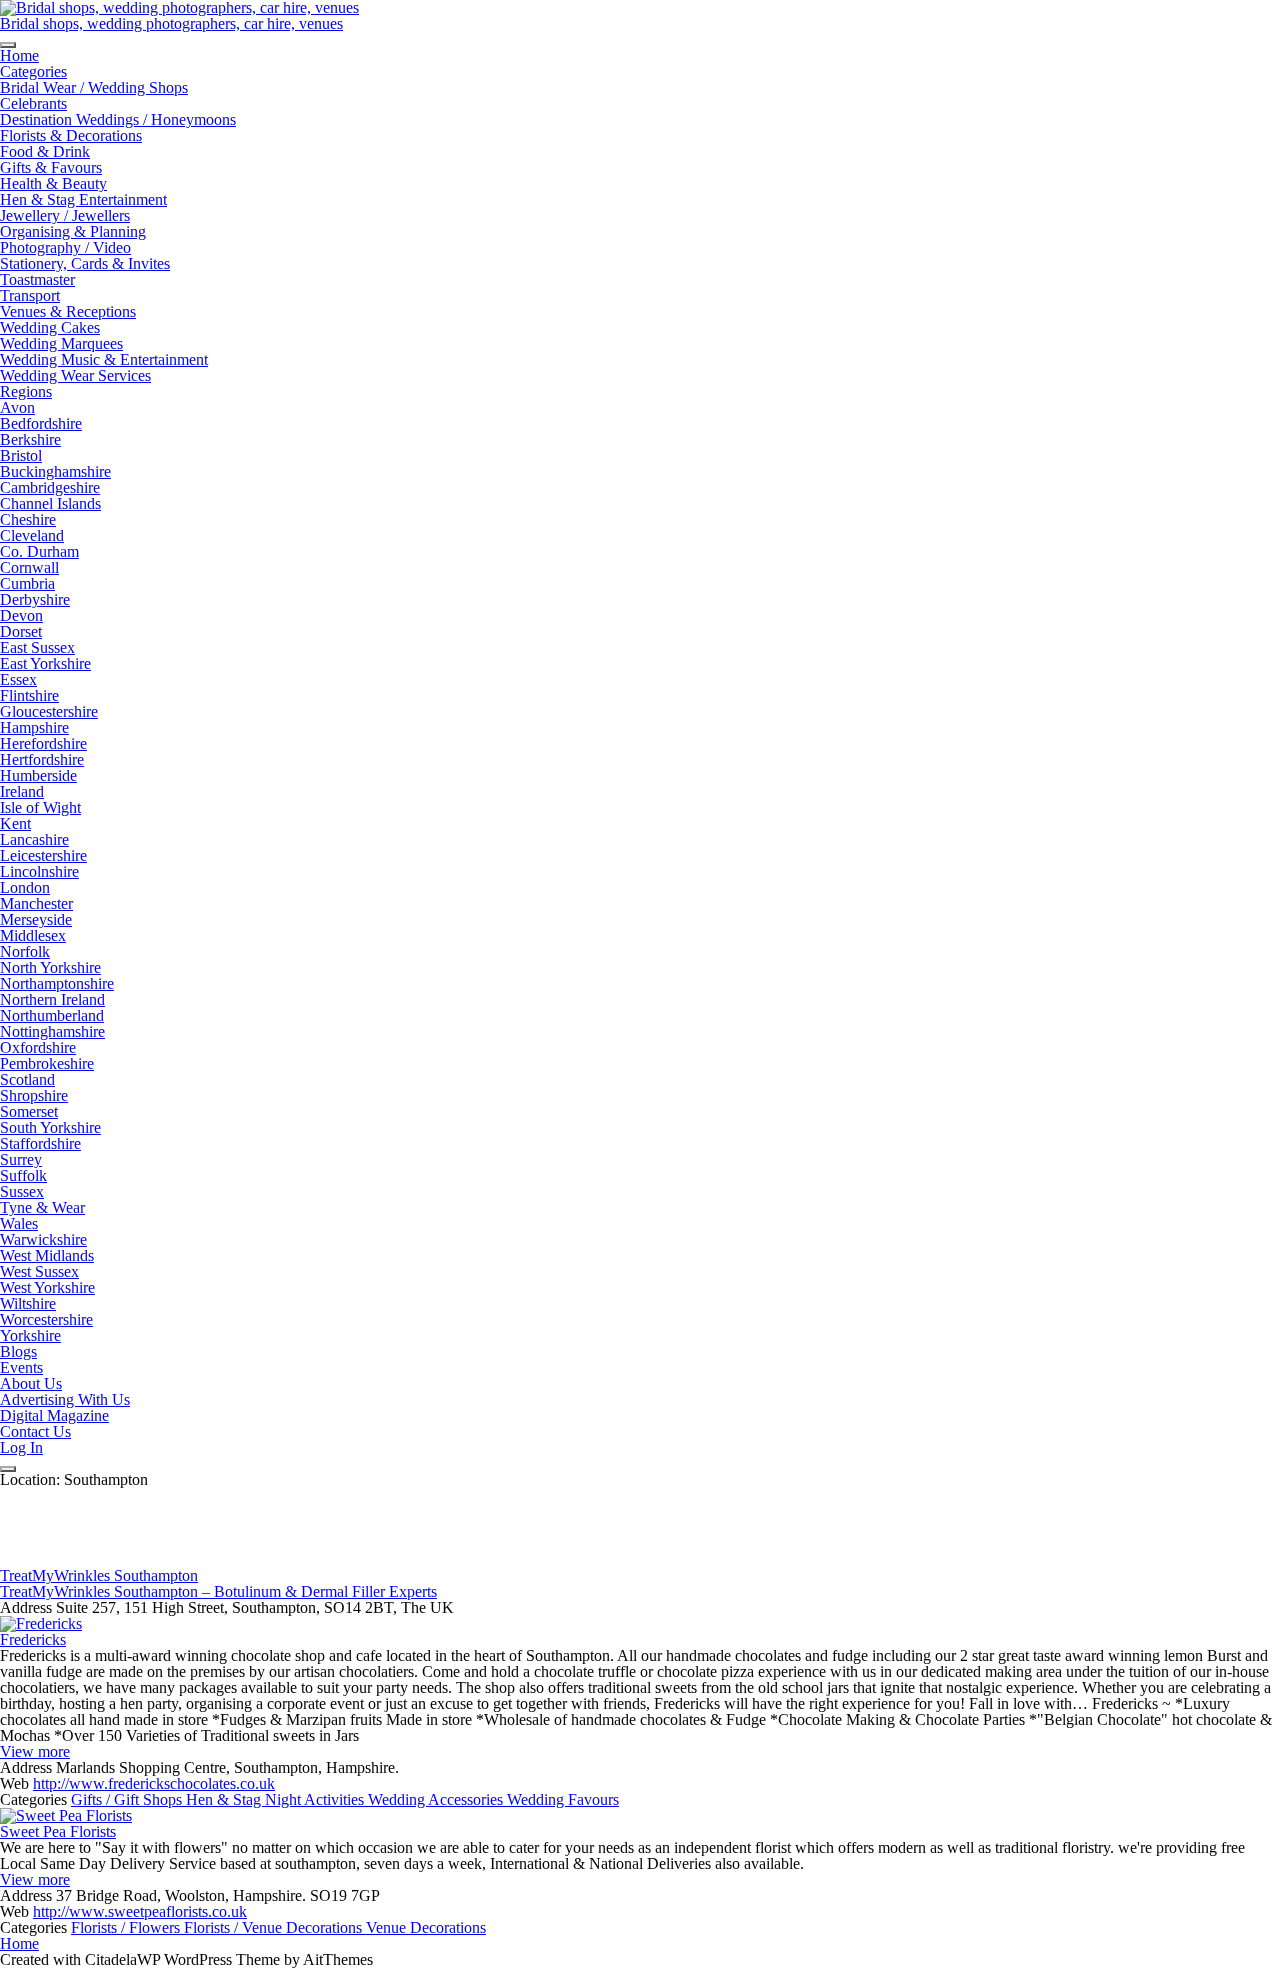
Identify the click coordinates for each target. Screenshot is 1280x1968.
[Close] (8, 1469)
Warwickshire (43, 1239)
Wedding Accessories (437, 1799)
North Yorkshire (50, 967)
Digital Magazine (54, 1415)
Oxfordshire (38, 1047)
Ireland (22, 791)
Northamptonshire (57, 983)
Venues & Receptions (68, 311)
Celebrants (33, 103)
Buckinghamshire (55, 471)
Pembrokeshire (47, 1063)
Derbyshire (35, 599)
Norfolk (25, 951)
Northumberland (52, 1015)
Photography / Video (65, 247)
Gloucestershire (49, 711)
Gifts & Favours (51, 167)
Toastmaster (37, 279)
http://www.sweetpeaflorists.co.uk (140, 1911)
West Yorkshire (47, 1287)
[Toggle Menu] (8, 45)
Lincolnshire (39, 871)
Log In (21, 1447)
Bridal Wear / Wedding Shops (94, 87)
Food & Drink (45, 151)
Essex (18, 679)
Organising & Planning (73, 231)
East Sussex (37, 647)
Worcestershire (46, 1319)
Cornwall (29, 567)
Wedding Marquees (61, 343)
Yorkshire (30, 1335)
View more (35, 1751)
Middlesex (33, 935)
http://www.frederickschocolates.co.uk (154, 1783)
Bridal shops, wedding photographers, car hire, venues (171, 23)
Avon (17, 407)
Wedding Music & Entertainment (104, 359)
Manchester (36, 903)
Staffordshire (40, 1143)
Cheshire (28, 519)
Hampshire (34, 727)
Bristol (21, 455)
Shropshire (34, 1095)
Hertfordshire (42, 759)
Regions (26, 391)
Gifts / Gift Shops (128, 1799)
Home (19, 55)
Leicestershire (43, 855)
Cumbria (27, 583)
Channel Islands (50, 503)
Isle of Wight (40, 807)
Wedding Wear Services (75, 375)
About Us (31, 1383)
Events (21, 1367)
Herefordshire (43, 743)
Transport (30, 295)
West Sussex (39, 1271)
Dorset (21, 631)
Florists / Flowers (127, 1927)
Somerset (29, 1111)
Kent (15, 823)
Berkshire (30, 439)
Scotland (27, 1079)
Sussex (22, 1191)
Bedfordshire (41, 423)
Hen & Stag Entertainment (83, 199)
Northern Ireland (52, 999)
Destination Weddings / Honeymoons (118, 119)
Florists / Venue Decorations (275, 1927)
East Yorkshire (45, 663)
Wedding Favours (563, 1799)
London (25, 887)
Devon (21, 615)
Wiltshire (28, 1303)
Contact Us (35, 1431)
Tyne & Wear (42, 1207)
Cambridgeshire (50, 487)
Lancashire (34, 839)
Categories (33, 71)
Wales (19, 1223)
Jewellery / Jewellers (65, 215)
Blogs (18, 1351)
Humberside (38, 775)
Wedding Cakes (50, 327)
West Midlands (47, 1255)
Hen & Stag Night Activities (277, 1799)
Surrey (21, 1159)
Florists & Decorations (71, 135)
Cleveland (32, 535)
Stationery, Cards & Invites (85, 263)
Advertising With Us (65, 1399)
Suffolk (23, 1175)
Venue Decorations (426, 1927)
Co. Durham (39, 551)
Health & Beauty (53, 183)
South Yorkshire (50, 1127)
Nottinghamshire (52, 1031)
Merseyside (36, 919)
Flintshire (29, 695)
